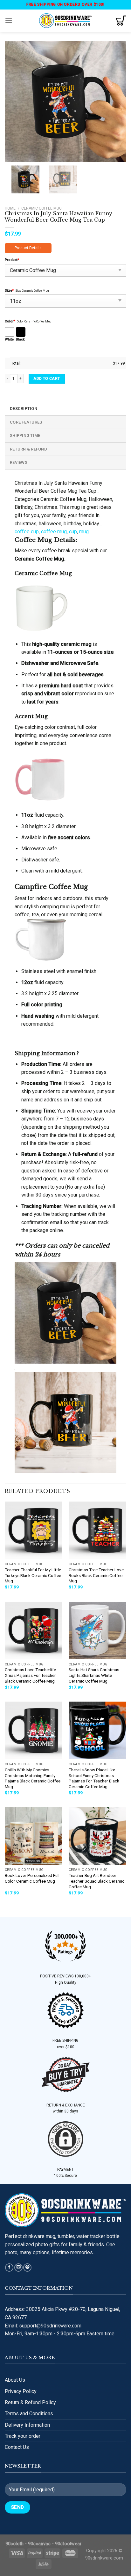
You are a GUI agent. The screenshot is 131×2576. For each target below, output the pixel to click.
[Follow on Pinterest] (27, 2268)
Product (12, 260)
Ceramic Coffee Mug (41, 208)
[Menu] (9, 20)
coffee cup (27, 532)
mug (84, 532)
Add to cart (47, 379)
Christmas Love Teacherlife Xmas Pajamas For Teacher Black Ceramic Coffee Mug (30, 1675)
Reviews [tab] (19, 462)
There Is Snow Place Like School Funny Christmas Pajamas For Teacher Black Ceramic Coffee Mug (94, 1778)
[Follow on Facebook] (9, 2268)
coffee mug (54, 532)
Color (10, 321)
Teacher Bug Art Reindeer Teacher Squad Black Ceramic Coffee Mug (97, 1881)
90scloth (14, 2544)
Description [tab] (24, 409)
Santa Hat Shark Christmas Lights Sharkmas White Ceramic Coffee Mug (94, 1675)
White (9, 339)
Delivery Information (27, 2425)
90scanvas (39, 2544)
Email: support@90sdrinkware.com (43, 2326)
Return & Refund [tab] (28, 449)
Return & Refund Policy (30, 2402)
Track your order (23, 2436)
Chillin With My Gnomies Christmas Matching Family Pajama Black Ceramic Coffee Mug (33, 1778)
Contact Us (17, 2447)
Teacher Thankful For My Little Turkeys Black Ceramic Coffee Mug (33, 1575)
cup (73, 532)
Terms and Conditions (29, 2414)
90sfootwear (68, 2544)
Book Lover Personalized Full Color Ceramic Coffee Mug (32, 1878)
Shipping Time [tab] (25, 435)
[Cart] (121, 21)
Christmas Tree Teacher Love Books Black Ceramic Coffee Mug (96, 1575)
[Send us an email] (18, 2268)
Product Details (28, 248)
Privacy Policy (21, 2391)
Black (20, 339)
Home (10, 208)
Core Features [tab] (26, 422)
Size (9, 291)
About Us (15, 2380)
